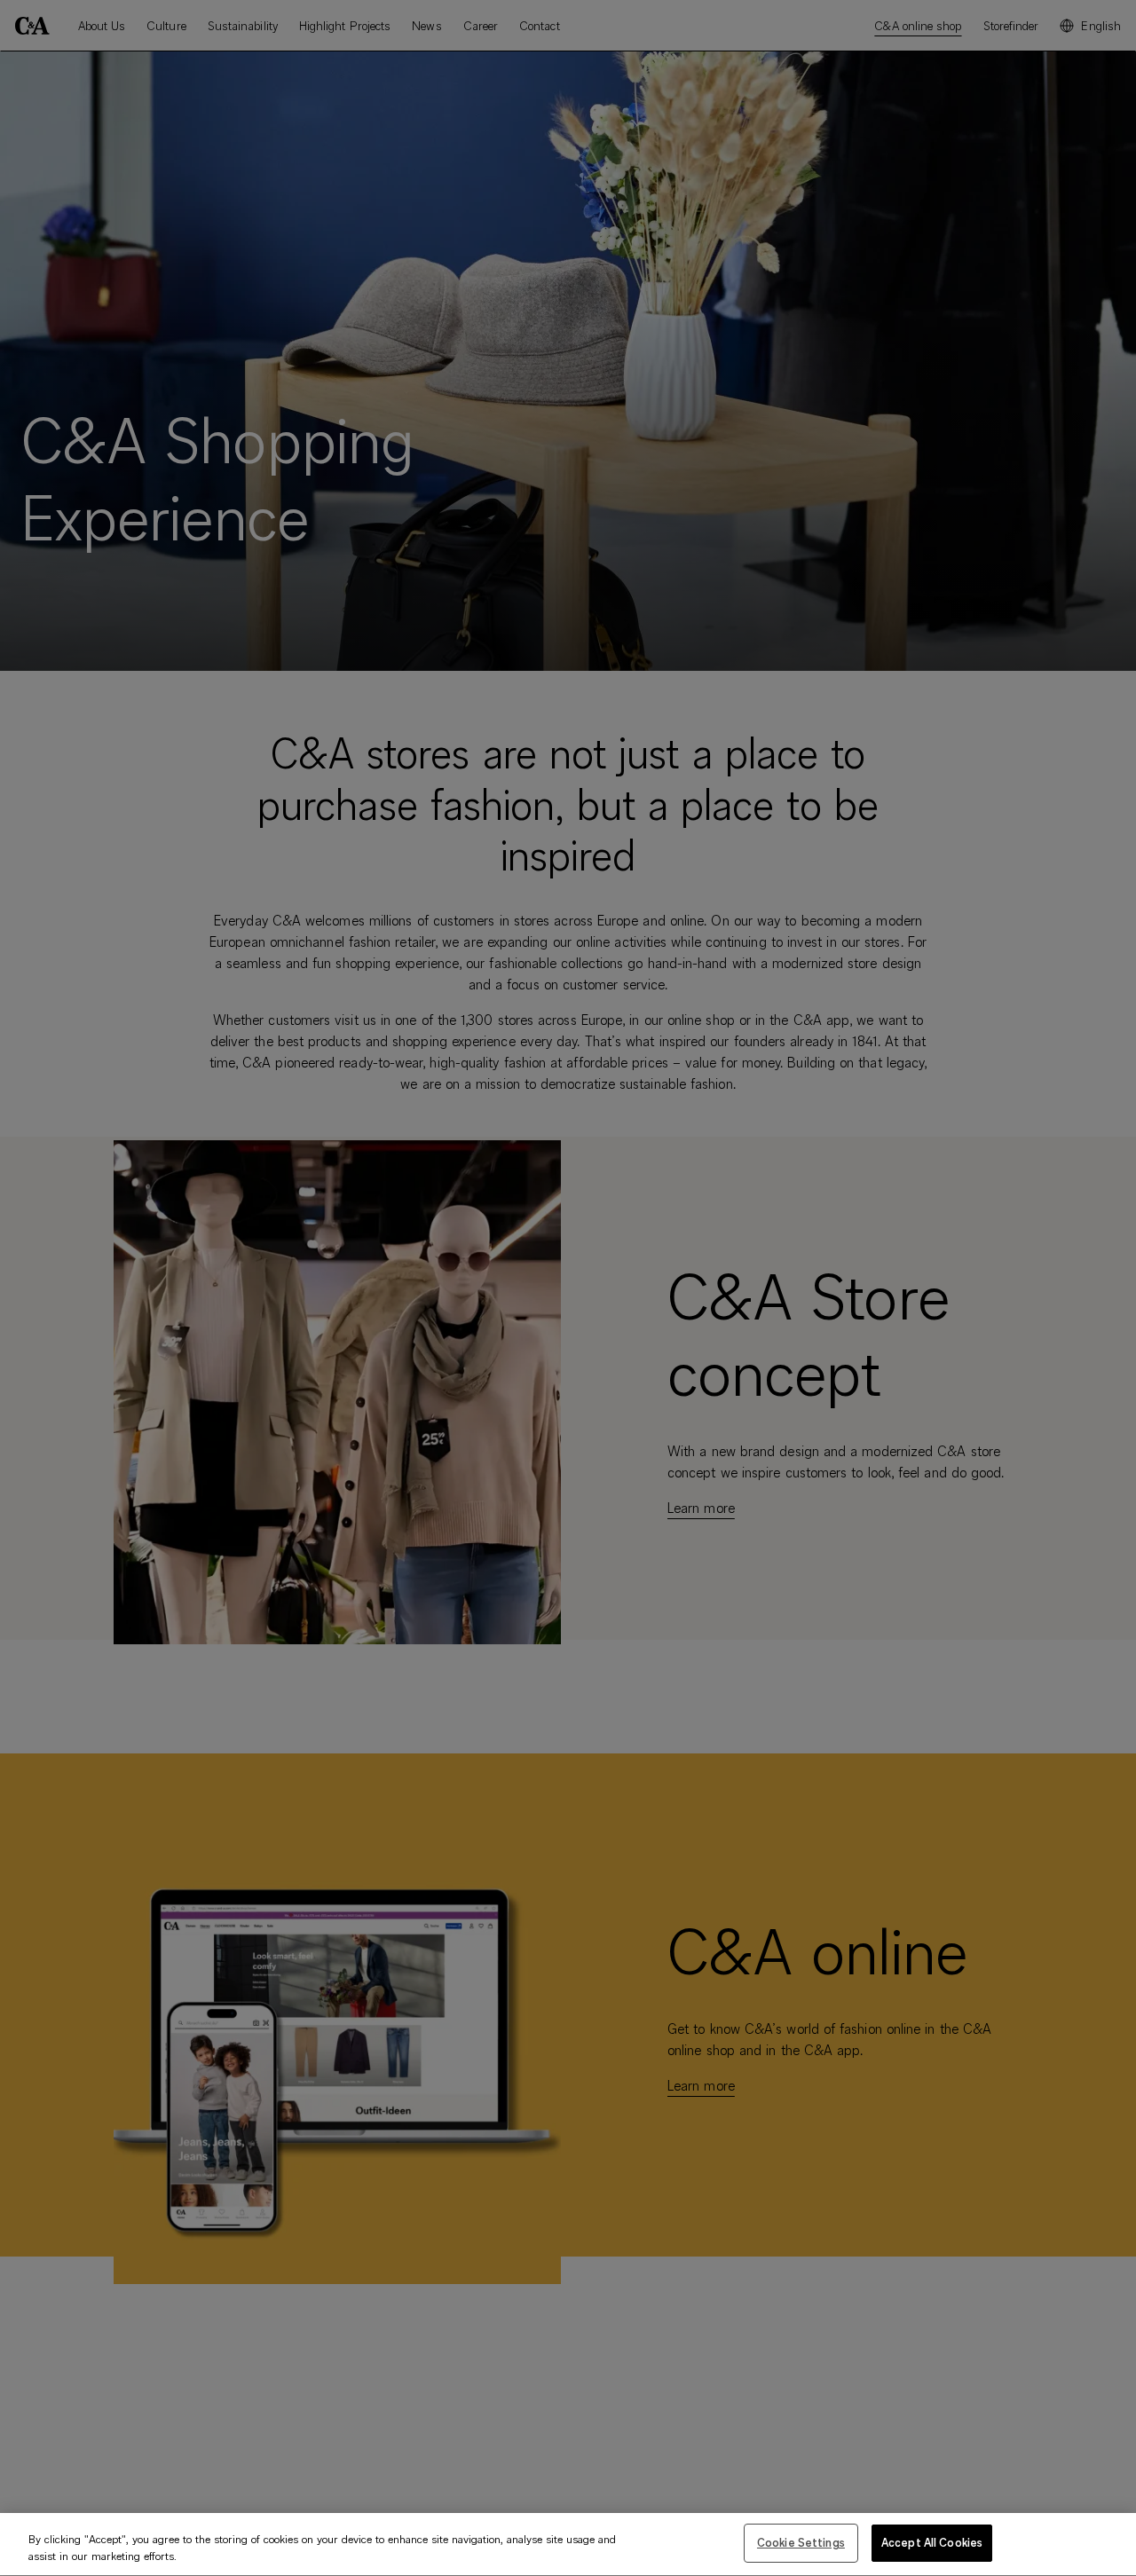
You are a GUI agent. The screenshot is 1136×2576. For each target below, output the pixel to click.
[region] (568, 2544)
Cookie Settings (801, 2542)
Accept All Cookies (932, 2542)
